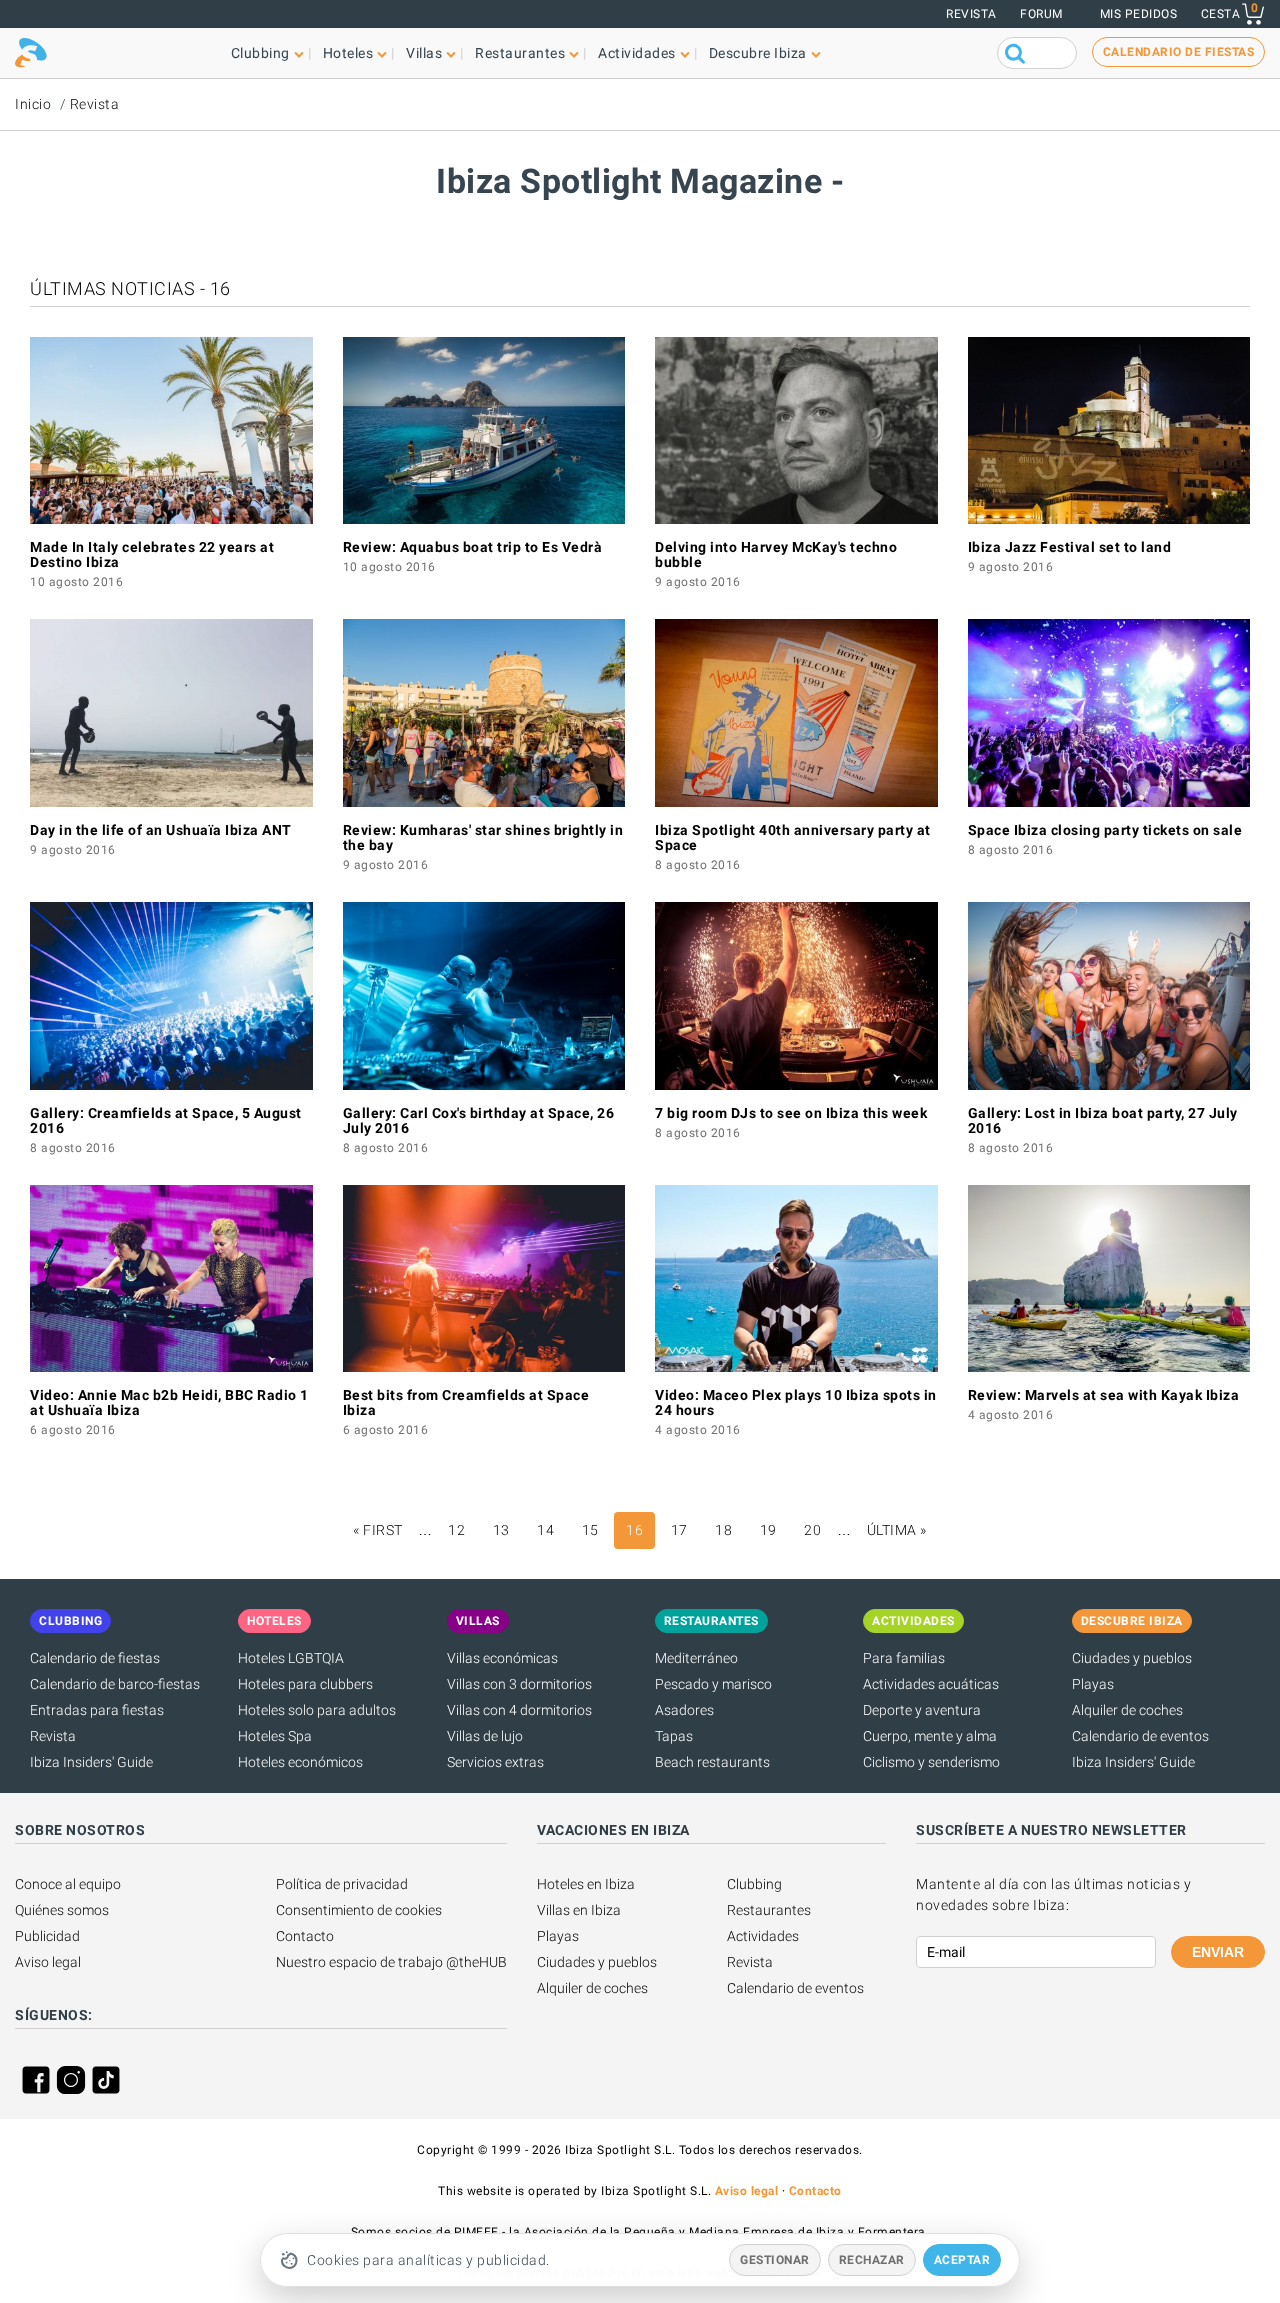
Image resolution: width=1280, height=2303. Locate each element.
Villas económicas (502, 1658)
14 (545, 1530)
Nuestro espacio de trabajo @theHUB (391, 1962)
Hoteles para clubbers (305, 1684)
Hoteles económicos (300, 1762)
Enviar (1218, 1952)
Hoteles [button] (348, 53)
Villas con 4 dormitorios (519, 1710)
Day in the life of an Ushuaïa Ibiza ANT (161, 830)
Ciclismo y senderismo (931, 1762)
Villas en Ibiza (579, 1910)
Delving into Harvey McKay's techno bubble (776, 554)
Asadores (684, 1710)
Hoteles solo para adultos (317, 1710)
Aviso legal (48, 1962)
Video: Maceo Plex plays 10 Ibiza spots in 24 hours (796, 1402)
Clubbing (754, 1884)
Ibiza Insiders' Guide (91, 1762)
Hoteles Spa (275, 1736)
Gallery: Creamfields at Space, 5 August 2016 (166, 1120)
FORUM (1041, 14)
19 (768, 1530)
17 (679, 1530)
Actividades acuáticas (931, 1684)
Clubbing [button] (260, 53)
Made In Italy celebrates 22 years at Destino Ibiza (152, 554)
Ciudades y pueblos (1132, 1658)
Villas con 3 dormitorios (519, 1684)
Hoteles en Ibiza (586, 1884)
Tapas (674, 1736)
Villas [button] (424, 53)
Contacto (305, 1936)
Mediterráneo (696, 1658)
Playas (1093, 1684)
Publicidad (47, 1936)
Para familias (904, 1658)
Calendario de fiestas (95, 1658)
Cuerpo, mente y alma (930, 1736)
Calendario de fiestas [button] (1179, 52)
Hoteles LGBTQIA (291, 1658)
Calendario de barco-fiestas (115, 1684)
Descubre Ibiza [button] (758, 53)
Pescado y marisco (713, 1684)
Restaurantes (769, 1910)
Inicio (33, 104)
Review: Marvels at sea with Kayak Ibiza (1104, 1395)
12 (456, 1530)
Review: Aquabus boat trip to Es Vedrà (473, 547)
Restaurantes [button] (520, 53)
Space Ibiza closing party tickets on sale (1105, 830)
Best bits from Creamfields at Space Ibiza (466, 1402)
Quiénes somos (62, 1910)
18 (723, 1530)
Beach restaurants (712, 1762)
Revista (971, 14)
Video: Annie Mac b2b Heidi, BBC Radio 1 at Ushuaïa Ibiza (169, 1402)
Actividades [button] (637, 53)
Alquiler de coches (1127, 1710)
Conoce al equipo (68, 1884)
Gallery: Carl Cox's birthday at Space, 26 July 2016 (479, 1120)
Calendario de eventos (1140, 1736)
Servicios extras (495, 1762)
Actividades (763, 1936)
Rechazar (872, 2260)
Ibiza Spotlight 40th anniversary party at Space (793, 837)
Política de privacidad (342, 1884)
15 (590, 1530)
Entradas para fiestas (97, 1710)
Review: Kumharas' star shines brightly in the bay (483, 837)
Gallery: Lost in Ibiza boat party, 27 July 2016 (1103, 1120)
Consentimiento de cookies (359, 1910)
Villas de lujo (485, 1736)
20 (812, 1530)
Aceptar (962, 2260)
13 (501, 1530)
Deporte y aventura (922, 1710)
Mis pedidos (1139, 14)
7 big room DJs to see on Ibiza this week (791, 1113)
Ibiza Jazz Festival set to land (1070, 547)
